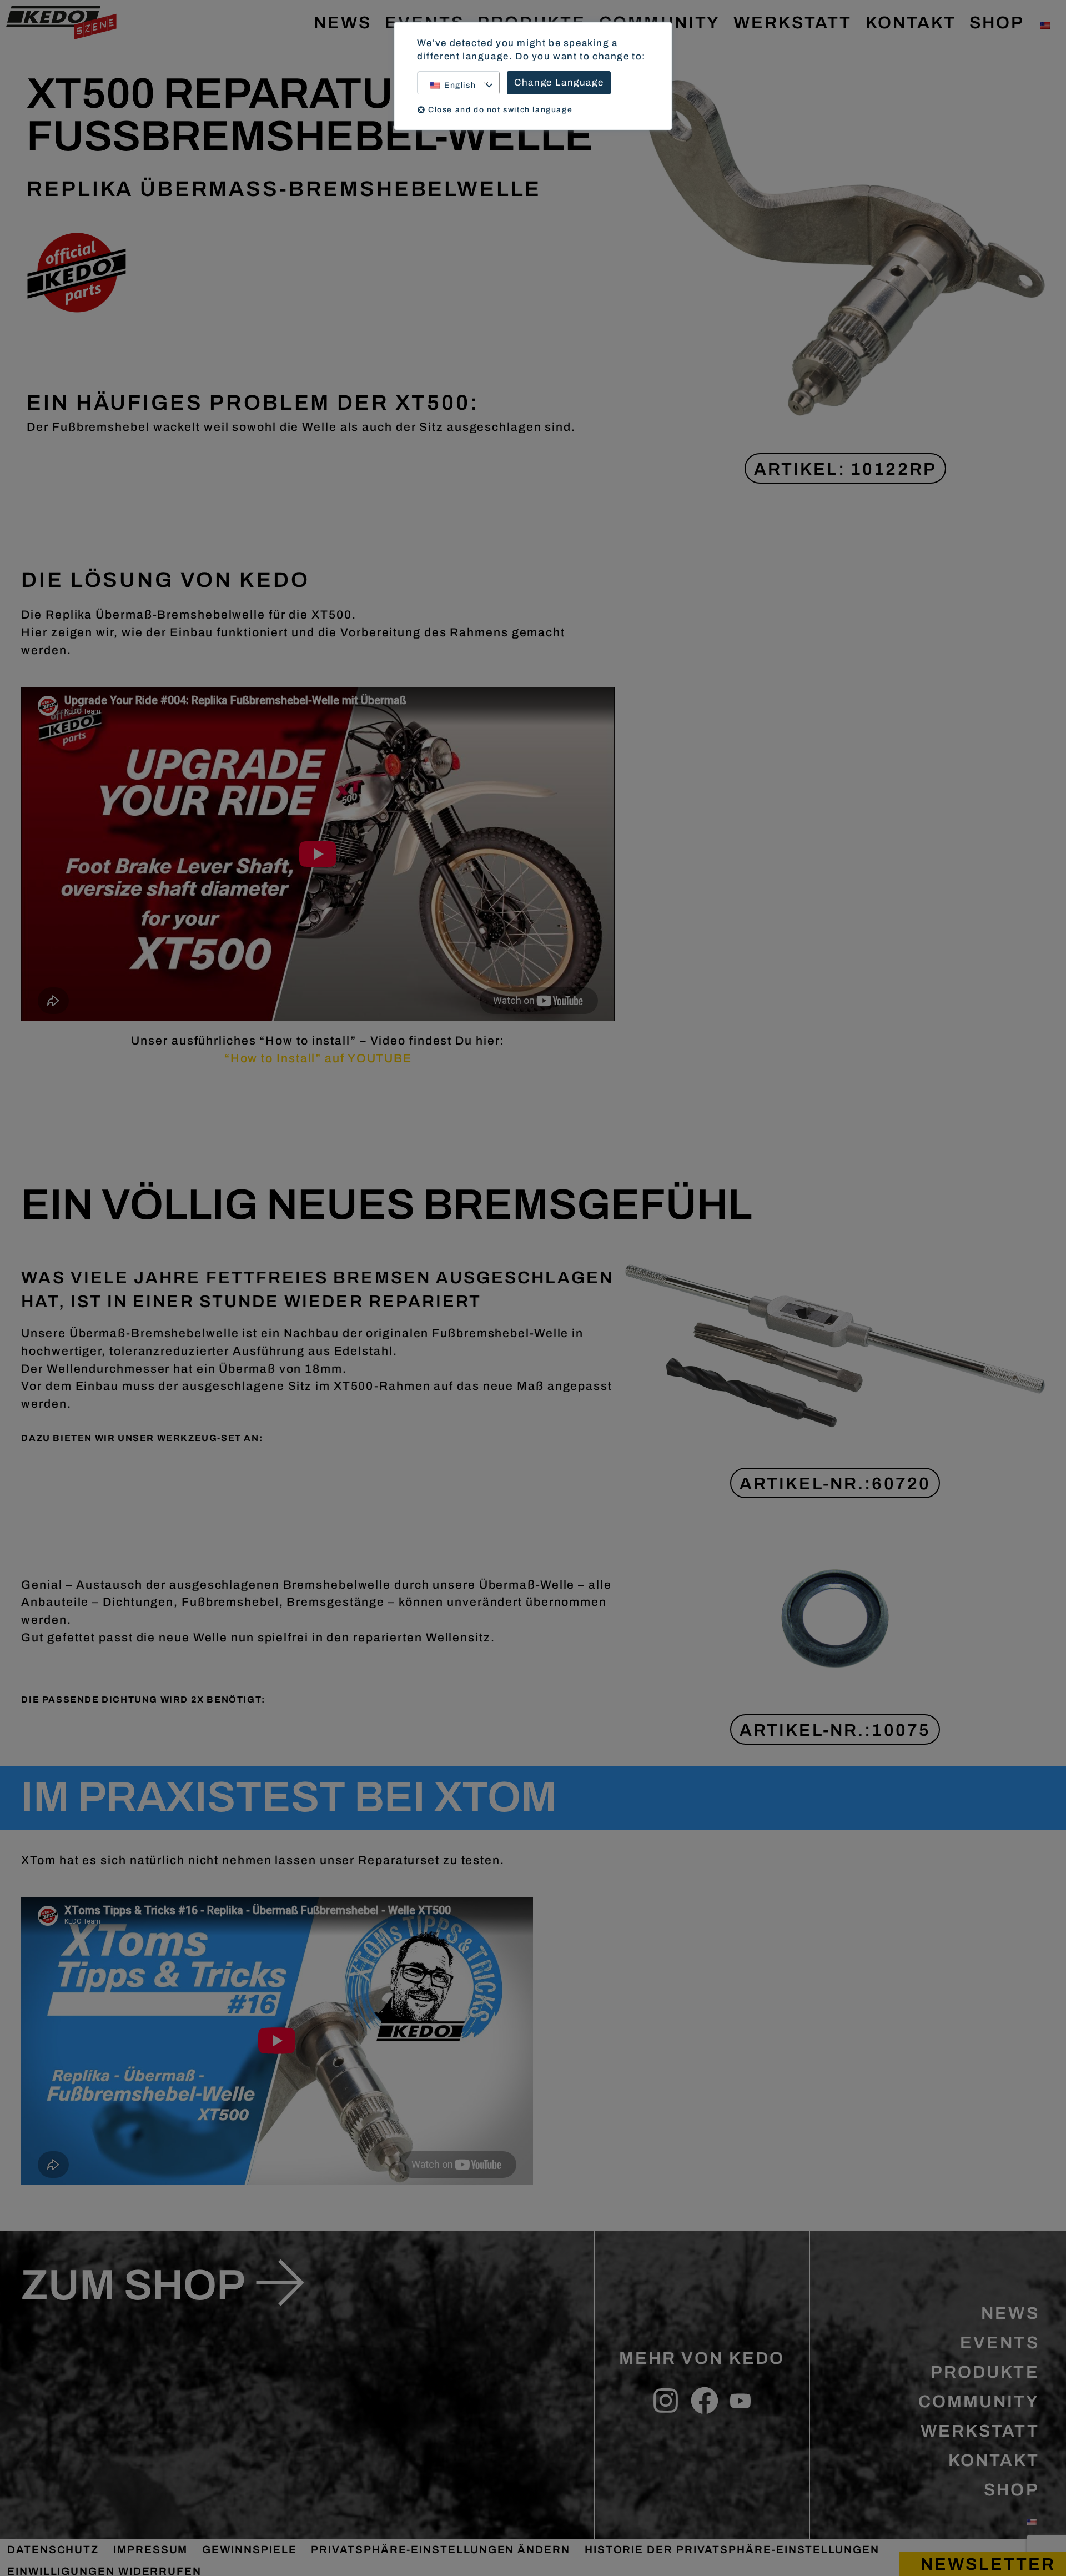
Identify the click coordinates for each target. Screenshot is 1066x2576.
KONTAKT (911, 22)
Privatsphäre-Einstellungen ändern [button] (440, 2550)
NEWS (343, 22)
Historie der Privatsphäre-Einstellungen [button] (732, 2550)
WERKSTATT (793, 22)
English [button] (460, 85)
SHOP (997, 22)
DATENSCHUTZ (53, 2550)
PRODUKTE (985, 2372)
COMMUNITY (979, 2401)
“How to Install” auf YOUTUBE (318, 1058)
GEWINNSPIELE (249, 2550)
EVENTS (999, 2342)
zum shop (133, 2285)
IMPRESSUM (150, 2550)
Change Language (559, 82)
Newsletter (988, 2564)
